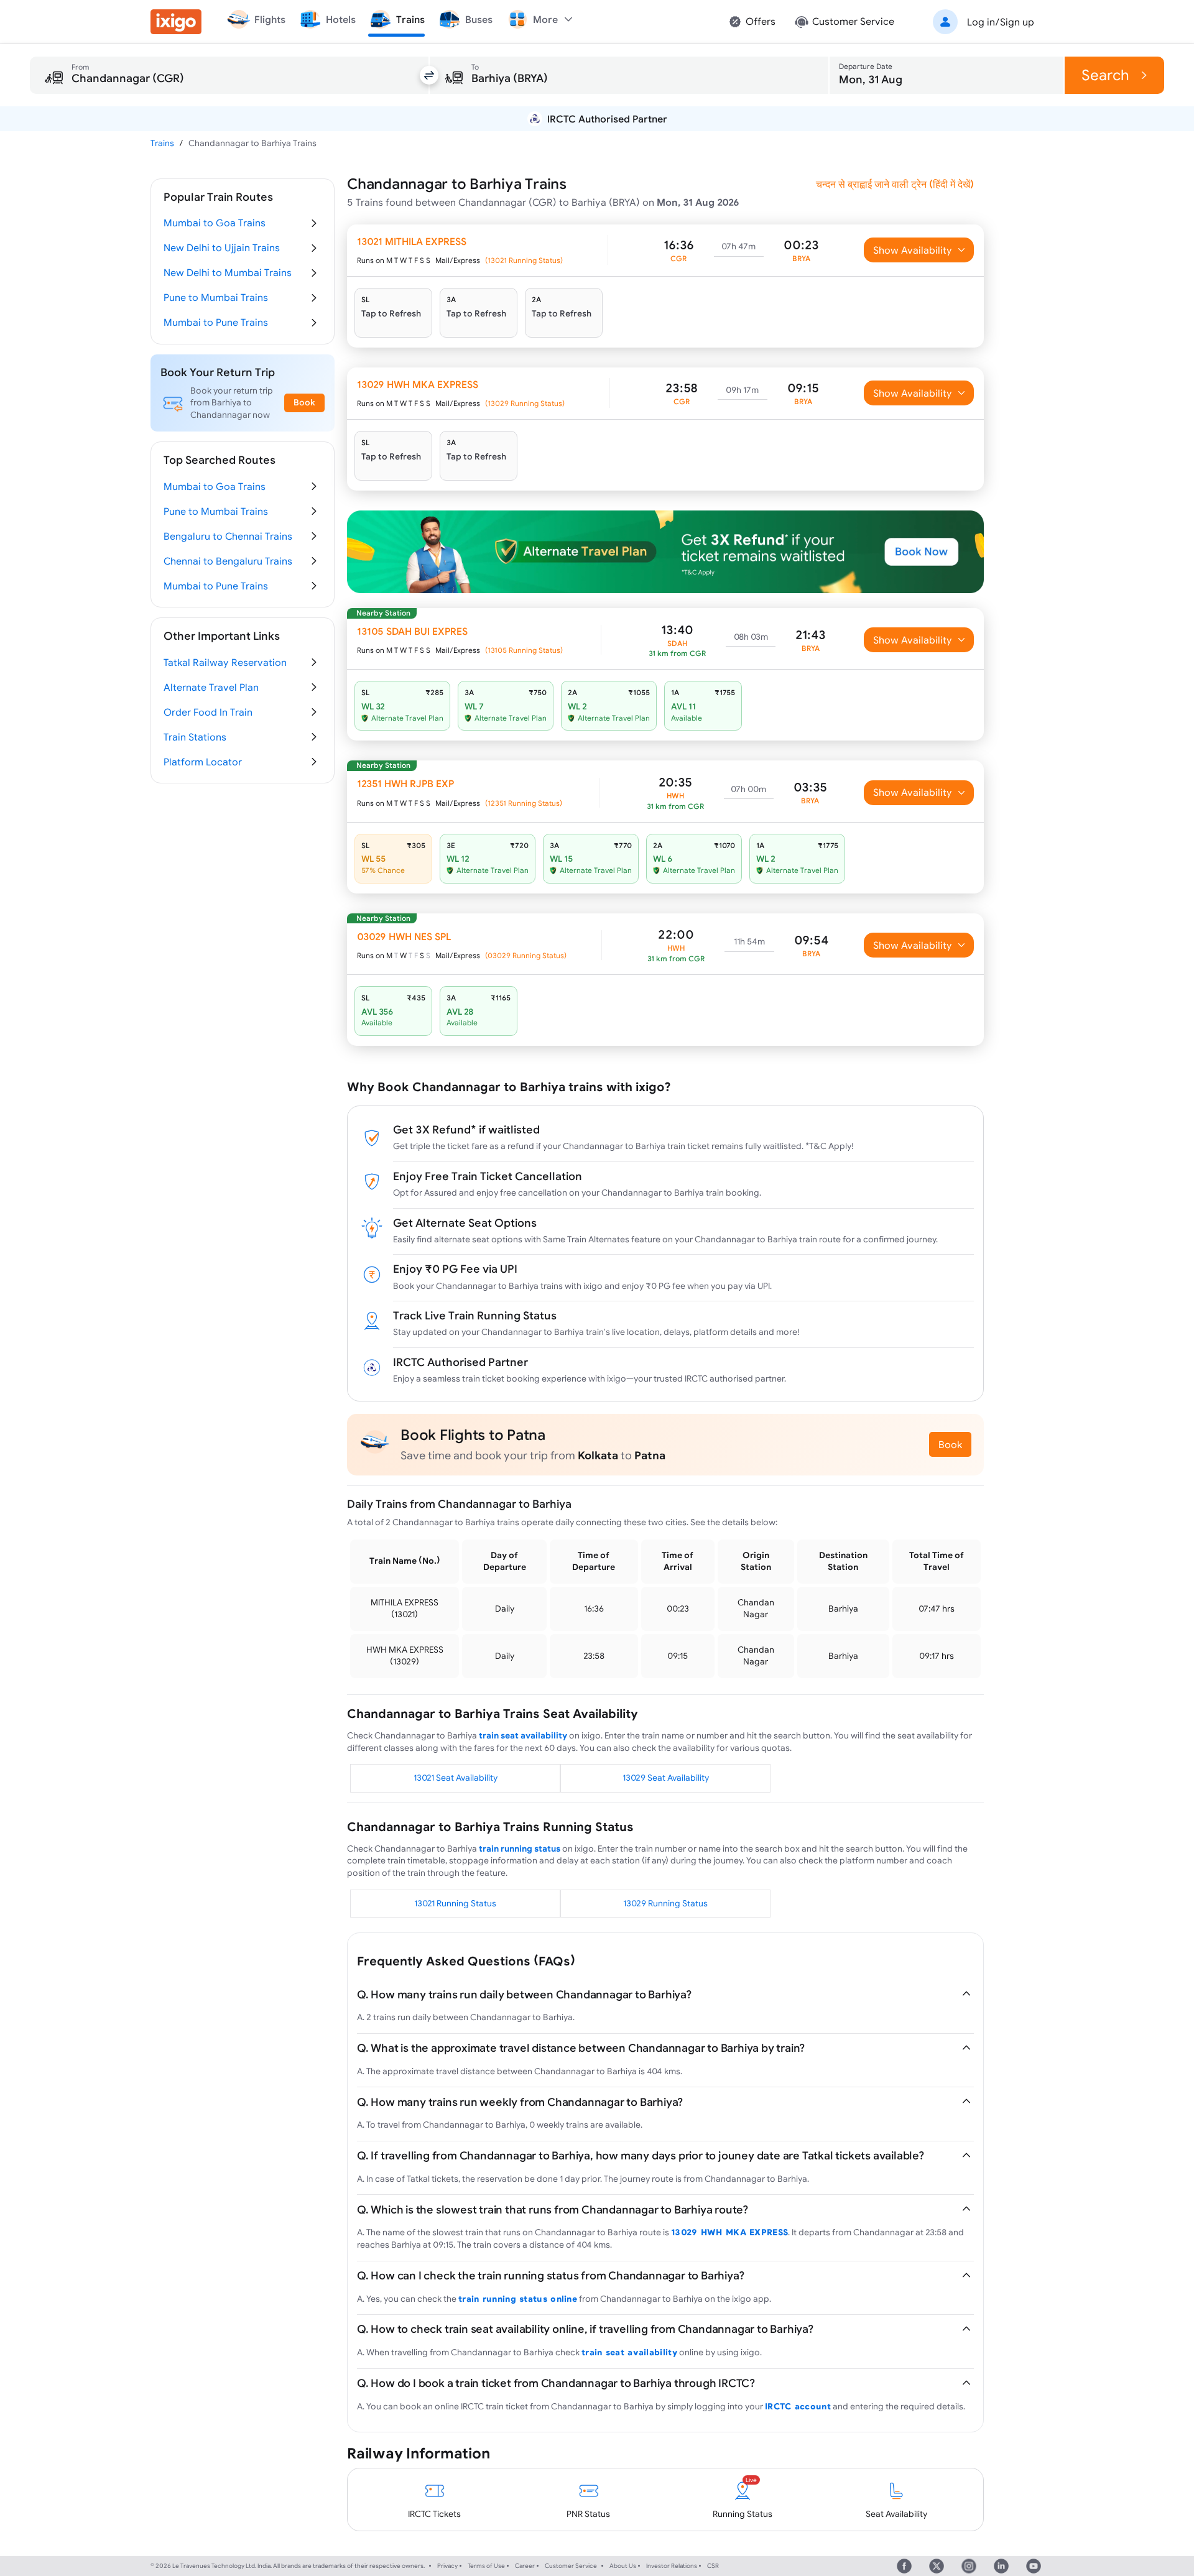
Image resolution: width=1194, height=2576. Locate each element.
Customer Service (571, 2566)
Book (950, 1444)
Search (1105, 75)
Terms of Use (486, 2566)
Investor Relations (672, 2566)
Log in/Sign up (1001, 22)
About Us (623, 2566)
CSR (713, 2566)
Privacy (447, 2566)
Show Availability (913, 250)
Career (525, 2566)
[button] (981, 22)
